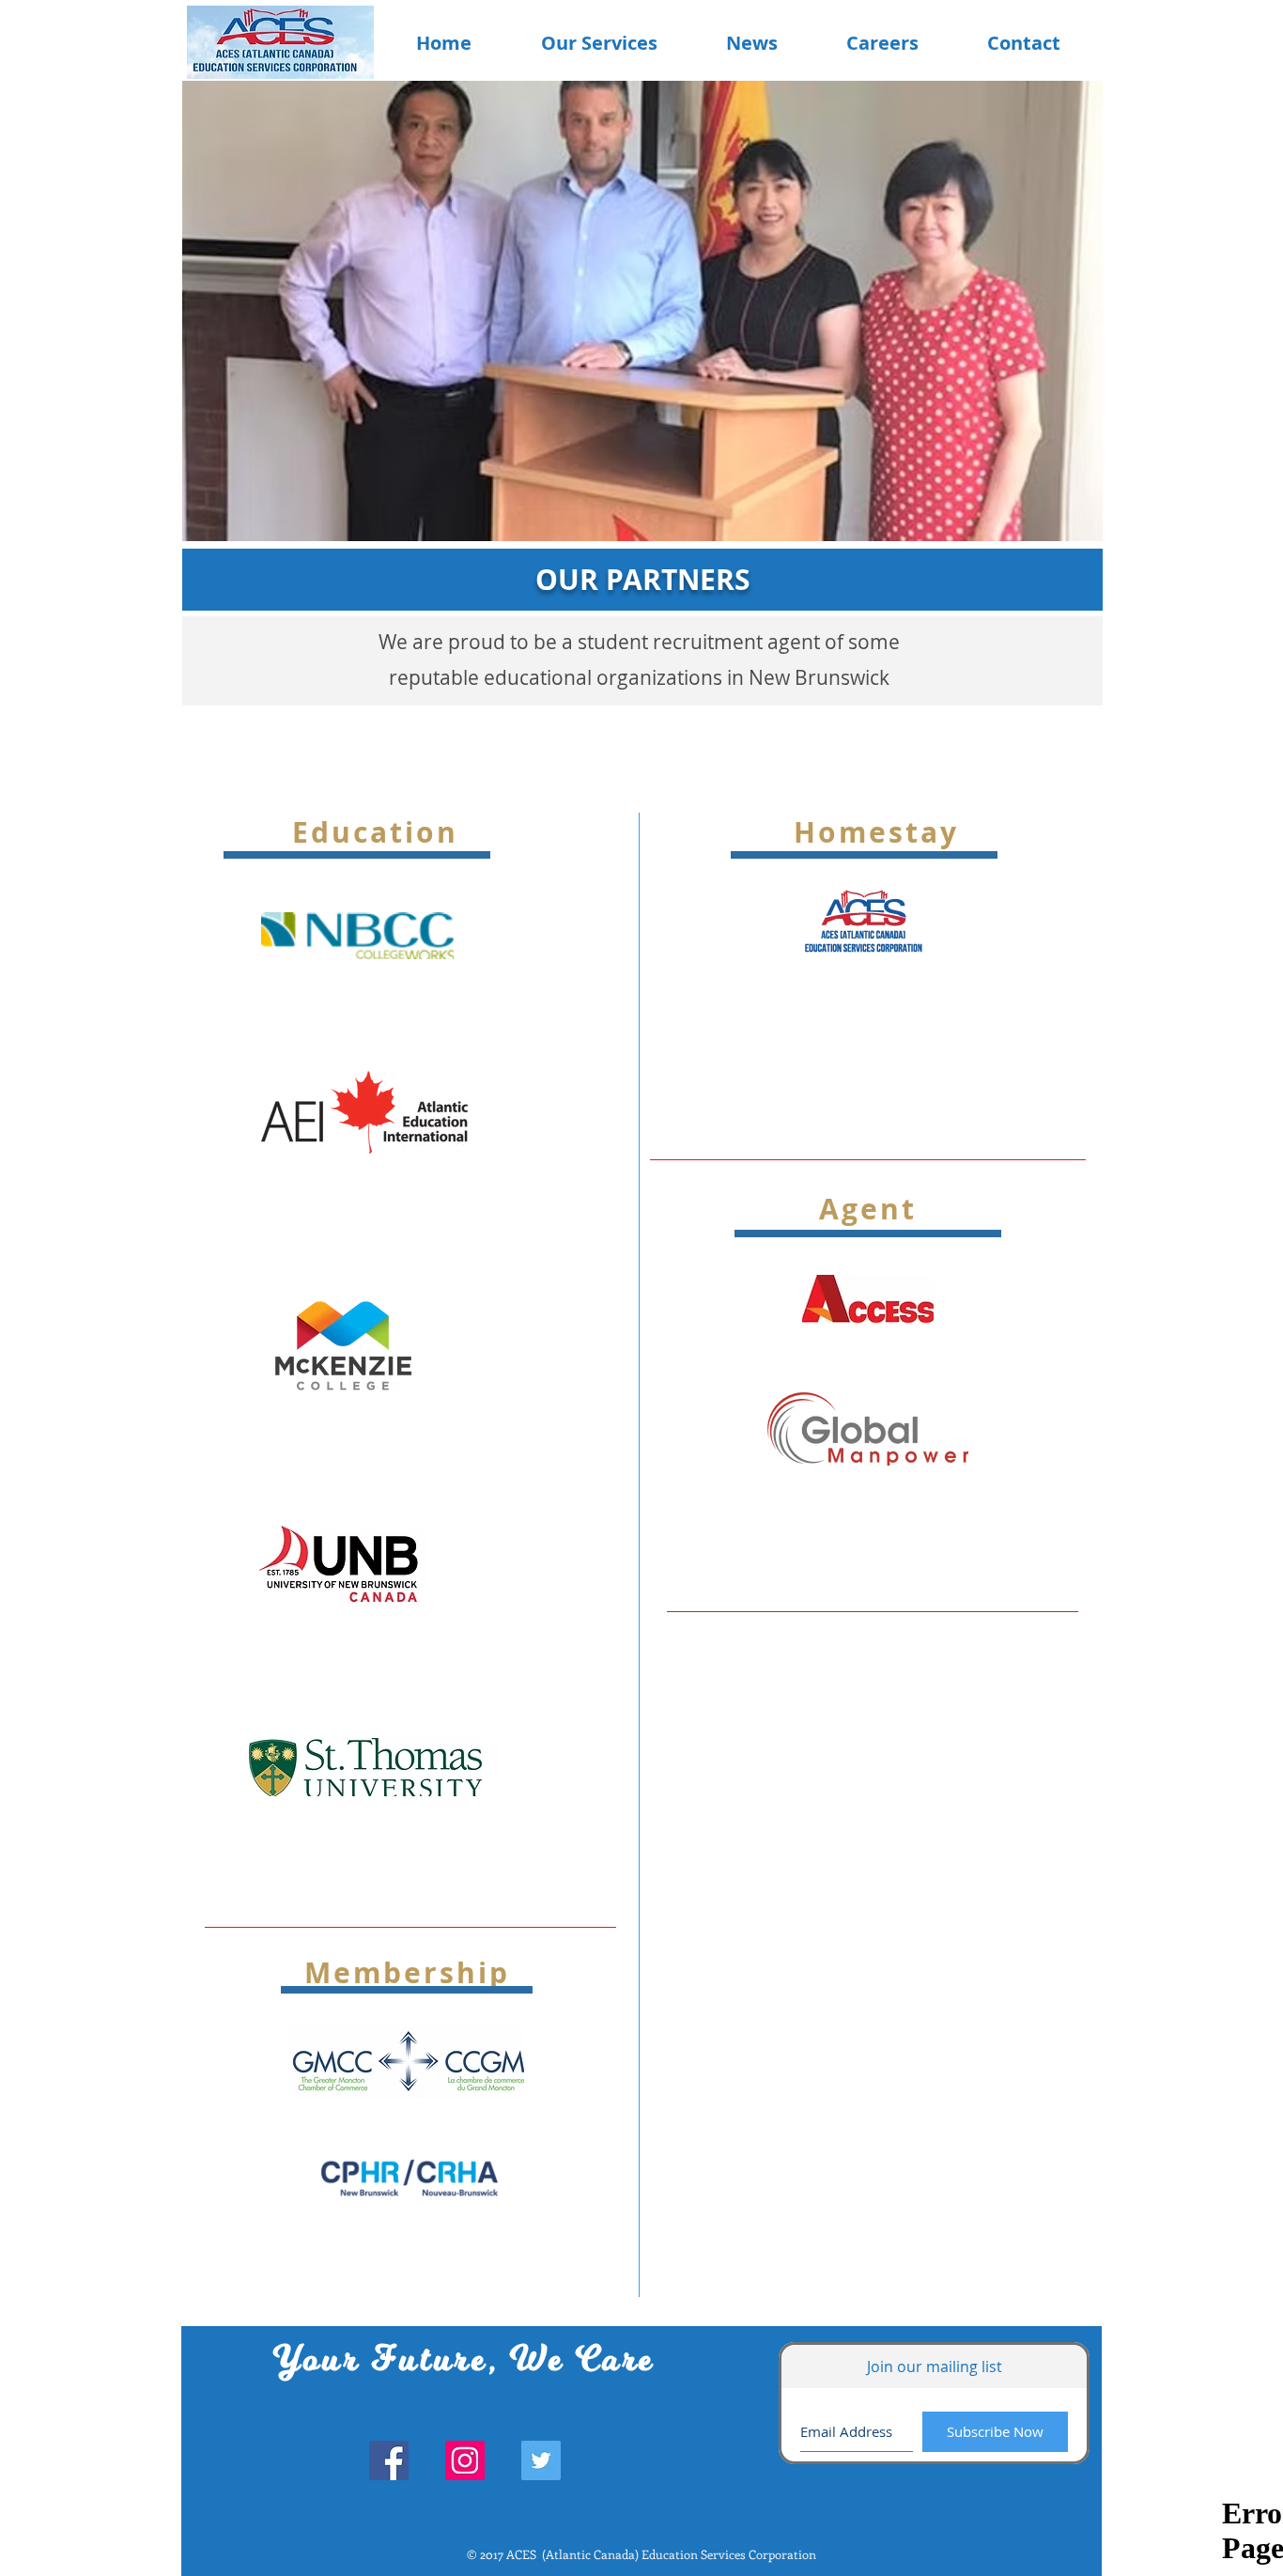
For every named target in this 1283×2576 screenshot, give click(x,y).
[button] (693, 311)
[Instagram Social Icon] (465, 2460)
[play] (1059, 96)
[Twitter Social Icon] (541, 2460)
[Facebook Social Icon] (389, 2460)
